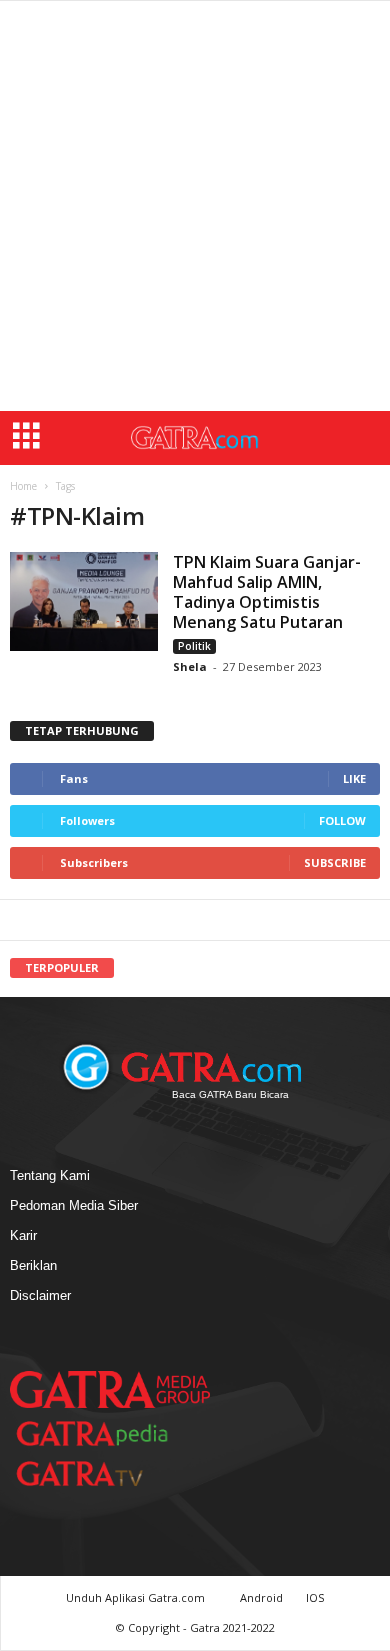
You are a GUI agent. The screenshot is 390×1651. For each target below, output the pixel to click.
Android (261, 1597)
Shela (191, 666)
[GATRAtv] (100, 1473)
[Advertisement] (195, 206)
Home (23, 486)
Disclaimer (40, 1295)
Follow (342, 820)
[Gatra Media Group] (110, 1389)
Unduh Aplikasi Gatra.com (137, 1597)
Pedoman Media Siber (74, 1205)
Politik (194, 646)
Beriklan (33, 1265)
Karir (23, 1235)
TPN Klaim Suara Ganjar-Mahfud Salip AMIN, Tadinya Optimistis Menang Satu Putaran (267, 592)
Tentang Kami (50, 1175)
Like (354, 778)
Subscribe (335, 862)
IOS (315, 1597)
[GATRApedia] (100, 1433)
